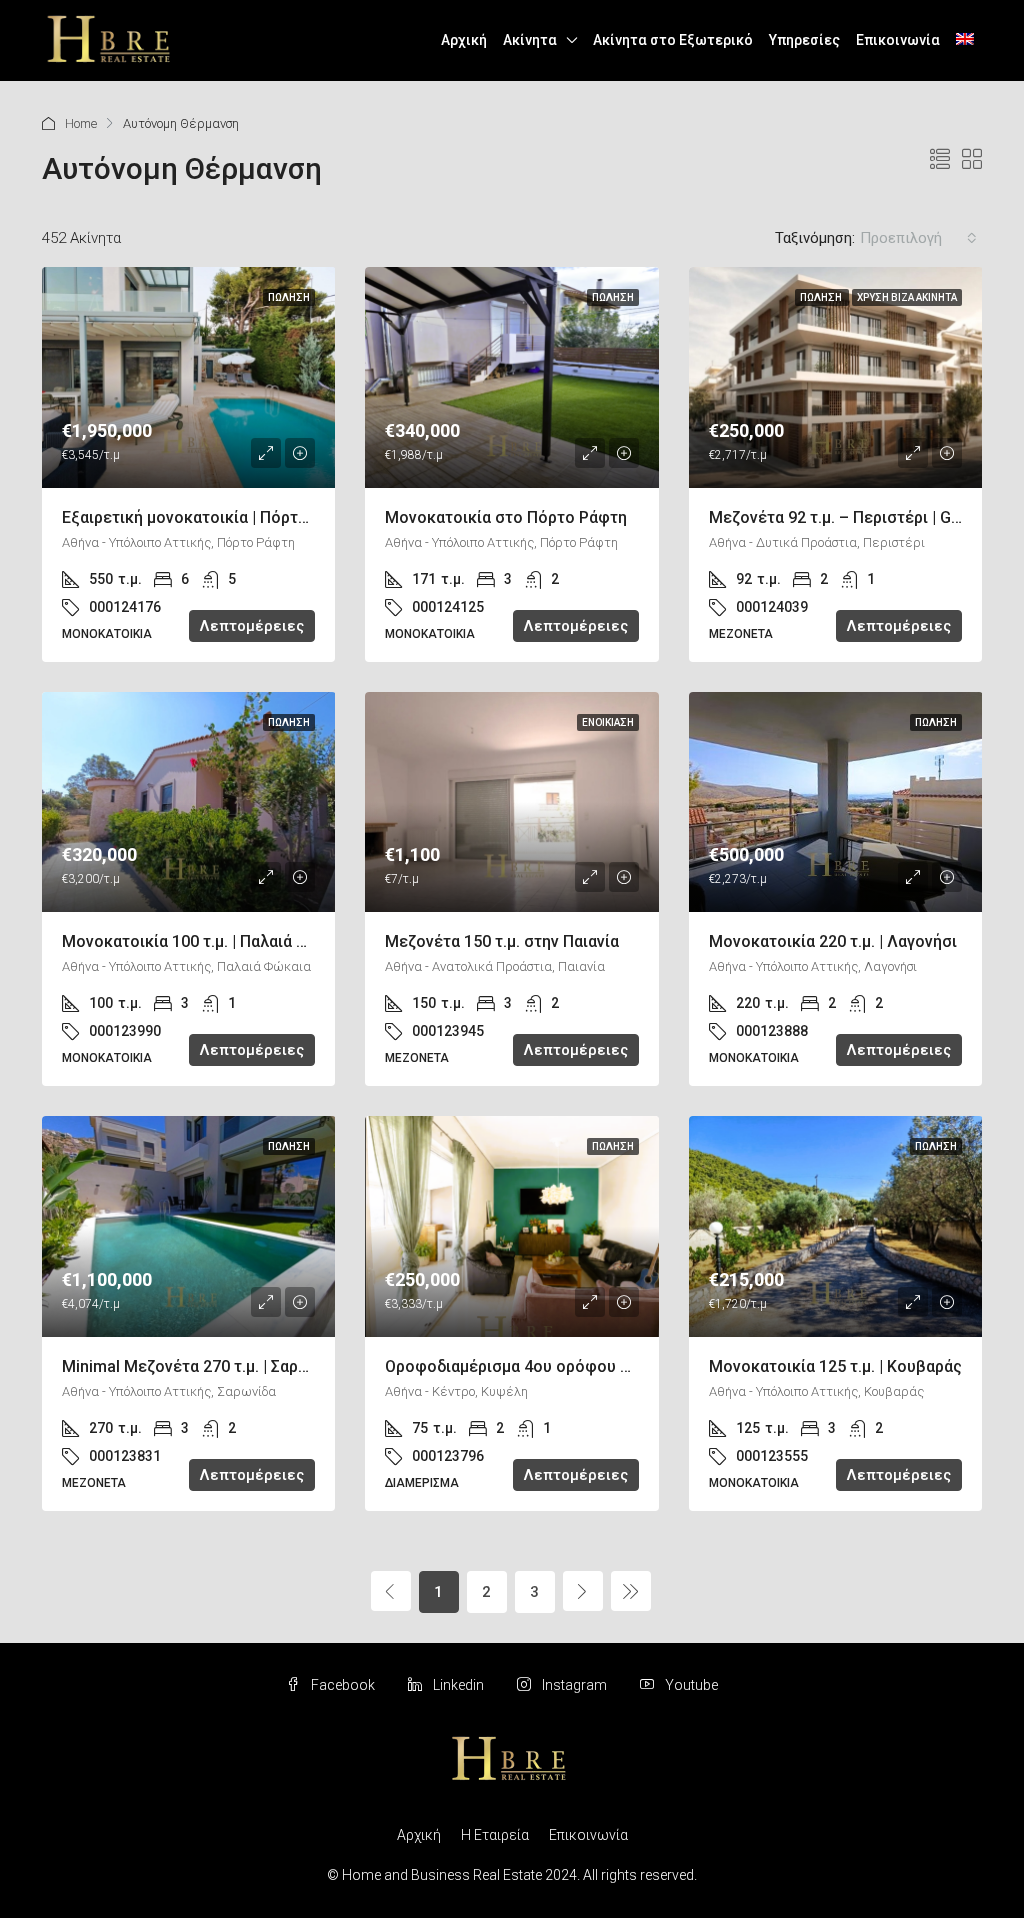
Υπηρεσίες (804, 40)
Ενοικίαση (608, 722)
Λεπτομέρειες (252, 626)
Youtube (690, 1685)
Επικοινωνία (898, 40)
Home (81, 123)
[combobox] (918, 238)
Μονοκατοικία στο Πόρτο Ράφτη (506, 517)
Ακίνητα (530, 40)
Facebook (343, 1685)
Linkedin (458, 1685)
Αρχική (464, 40)
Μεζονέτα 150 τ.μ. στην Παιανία (502, 941)
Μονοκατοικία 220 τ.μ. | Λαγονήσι (833, 941)
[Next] (583, 1591)
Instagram (574, 1685)
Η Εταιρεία (495, 1835)
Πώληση (289, 297)
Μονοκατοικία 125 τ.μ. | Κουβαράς (835, 1366)
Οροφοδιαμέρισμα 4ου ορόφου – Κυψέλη (538, 1366)
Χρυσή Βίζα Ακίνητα (907, 297)
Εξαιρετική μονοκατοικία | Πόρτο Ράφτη (211, 517)
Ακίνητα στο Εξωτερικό (673, 40)
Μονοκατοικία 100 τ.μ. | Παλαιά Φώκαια (208, 941)
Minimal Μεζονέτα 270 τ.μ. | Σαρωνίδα (202, 1366)
